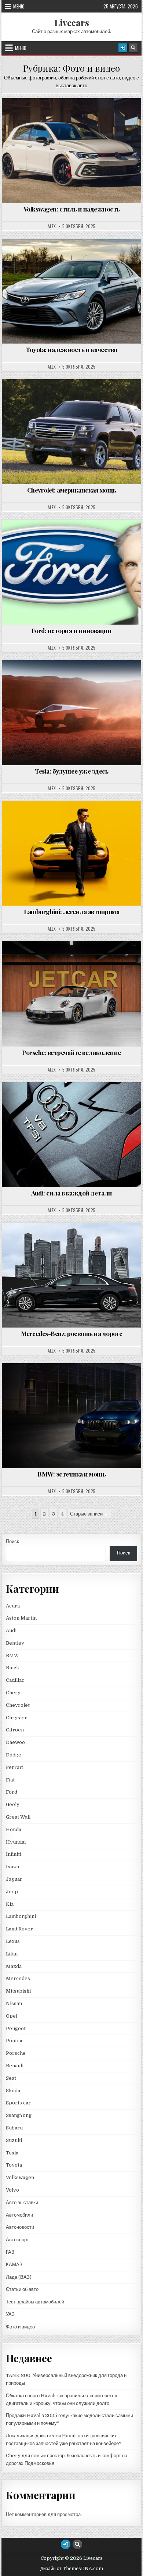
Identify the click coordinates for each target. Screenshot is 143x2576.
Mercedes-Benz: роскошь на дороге (72, 1333)
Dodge (14, 1755)
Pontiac (15, 2041)
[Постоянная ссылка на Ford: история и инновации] (71, 572)
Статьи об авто (22, 2289)
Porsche (16, 2053)
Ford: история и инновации (72, 630)
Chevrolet (18, 1705)
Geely (13, 1804)
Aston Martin (21, 1618)
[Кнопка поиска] (133, 48)
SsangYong (19, 2115)
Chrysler (16, 1718)
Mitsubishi (18, 1991)
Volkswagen (20, 2177)
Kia (10, 1904)
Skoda (13, 2091)
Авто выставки (22, 2202)
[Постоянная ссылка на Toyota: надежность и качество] (71, 291)
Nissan (14, 2003)
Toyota (14, 2165)
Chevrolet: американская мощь (72, 490)
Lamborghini (21, 1916)
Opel (12, 2016)
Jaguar (14, 1879)
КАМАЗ (14, 2265)
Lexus (13, 1941)
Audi (11, 1630)
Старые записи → (89, 1514)
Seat (11, 2078)
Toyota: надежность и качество (71, 349)
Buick (12, 1668)
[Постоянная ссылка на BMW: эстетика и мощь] (71, 1416)
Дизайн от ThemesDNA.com (72, 2569)
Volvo (12, 2190)
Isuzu (12, 1867)
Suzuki (14, 2140)
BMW (12, 1655)
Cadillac (15, 1680)
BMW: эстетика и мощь (71, 1474)
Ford (12, 1792)
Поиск (12, 1541)
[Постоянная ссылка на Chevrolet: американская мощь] (71, 432)
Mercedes (18, 1978)
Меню (19, 6)
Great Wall (18, 1817)
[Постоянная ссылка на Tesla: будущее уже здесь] (71, 713)
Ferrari (15, 1767)
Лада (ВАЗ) (19, 2277)
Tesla (12, 2153)
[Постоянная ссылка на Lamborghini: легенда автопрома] (71, 853)
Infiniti (14, 1854)
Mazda (14, 1966)
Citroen (15, 1730)
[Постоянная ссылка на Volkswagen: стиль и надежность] (71, 151)
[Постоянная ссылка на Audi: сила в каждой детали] (71, 1135)
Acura (13, 1606)
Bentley (15, 1643)
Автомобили (19, 2215)
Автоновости (20, 2227)
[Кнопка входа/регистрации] (123, 48)
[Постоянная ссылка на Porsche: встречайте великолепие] (71, 994)
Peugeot (16, 2028)
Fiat (10, 1780)
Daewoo (15, 1742)
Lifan (12, 1954)
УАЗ (10, 2314)
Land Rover (19, 1929)
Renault (15, 2066)
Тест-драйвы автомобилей (35, 2302)
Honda (14, 1829)
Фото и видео (75, 116)
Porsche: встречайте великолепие (71, 1052)
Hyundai (16, 1842)
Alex (52, 226)
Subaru (14, 2128)
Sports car (18, 2103)
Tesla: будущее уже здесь (71, 771)
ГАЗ (10, 2252)
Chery (13, 1693)
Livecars (72, 22)
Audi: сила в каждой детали (71, 1193)
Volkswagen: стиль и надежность (72, 209)
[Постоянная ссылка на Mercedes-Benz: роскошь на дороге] (71, 1275)
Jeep (12, 1892)
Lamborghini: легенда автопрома (71, 912)
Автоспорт (17, 2240)
